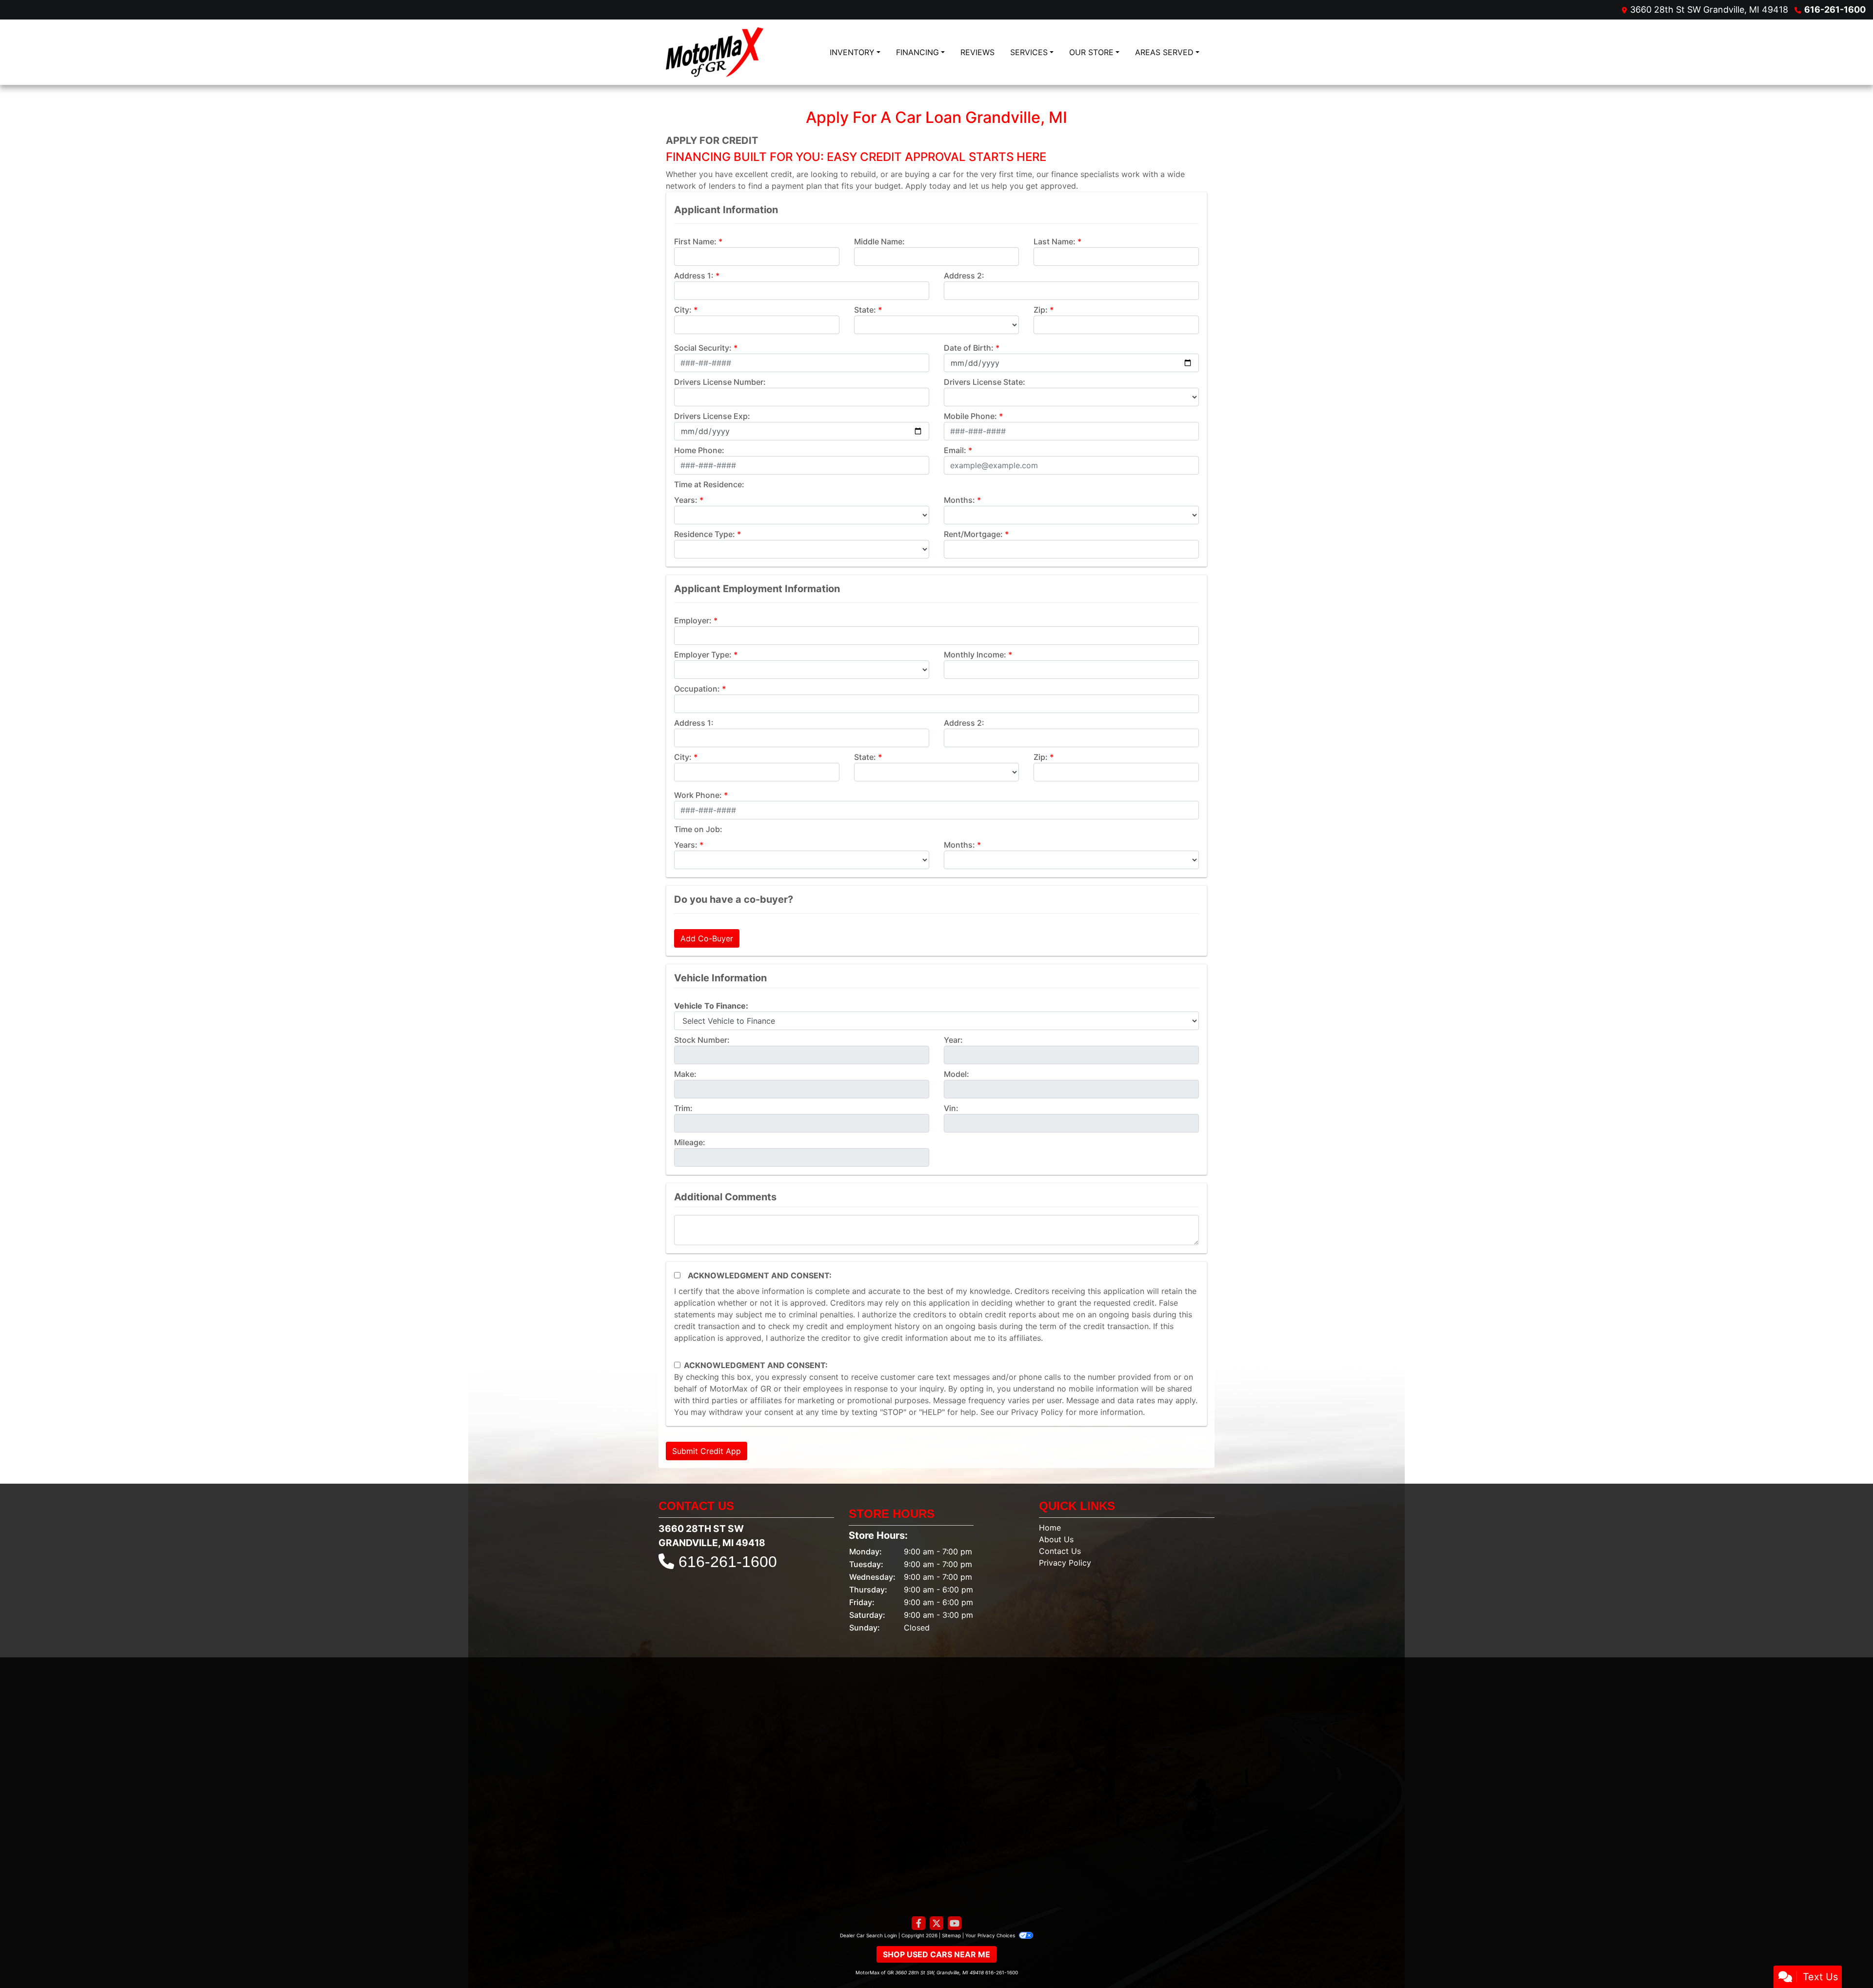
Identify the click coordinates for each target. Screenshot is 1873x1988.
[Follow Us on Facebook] (918, 1923)
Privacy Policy (1037, 1412)
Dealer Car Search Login (868, 1935)
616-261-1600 (1835, 10)
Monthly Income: (975, 655)
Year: (953, 1040)
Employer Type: (703, 655)
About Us (1056, 1539)
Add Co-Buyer (707, 938)
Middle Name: (879, 241)
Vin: (951, 1108)
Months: (959, 500)
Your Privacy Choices (991, 1935)
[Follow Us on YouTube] (955, 1923)
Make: (685, 1074)
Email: (955, 450)
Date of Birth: (969, 348)
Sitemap (951, 1935)
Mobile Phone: (970, 416)
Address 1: (694, 276)
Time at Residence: (709, 484)
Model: (956, 1074)
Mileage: (690, 1142)
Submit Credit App (707, 1451)
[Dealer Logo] (715, 52)
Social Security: (703, 348)
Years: (686, 500)
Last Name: (1055, 241)
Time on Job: (698, 829)
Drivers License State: (985, 382)
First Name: (695, 241)
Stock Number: (702, 1040)
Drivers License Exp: (712, 416)
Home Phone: (699, 450)
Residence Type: (705, 534)
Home (1050, 1528)
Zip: (1041, 310)
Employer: (693, 620)
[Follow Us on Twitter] (936, 1923)
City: (683, 310)
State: (865, 310)
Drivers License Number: (720, 382)
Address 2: (964, 276)
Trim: (683, 1108)
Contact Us (1060, 1551)
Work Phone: (698, 795)
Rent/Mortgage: (973, 534)
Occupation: (697, 689)
